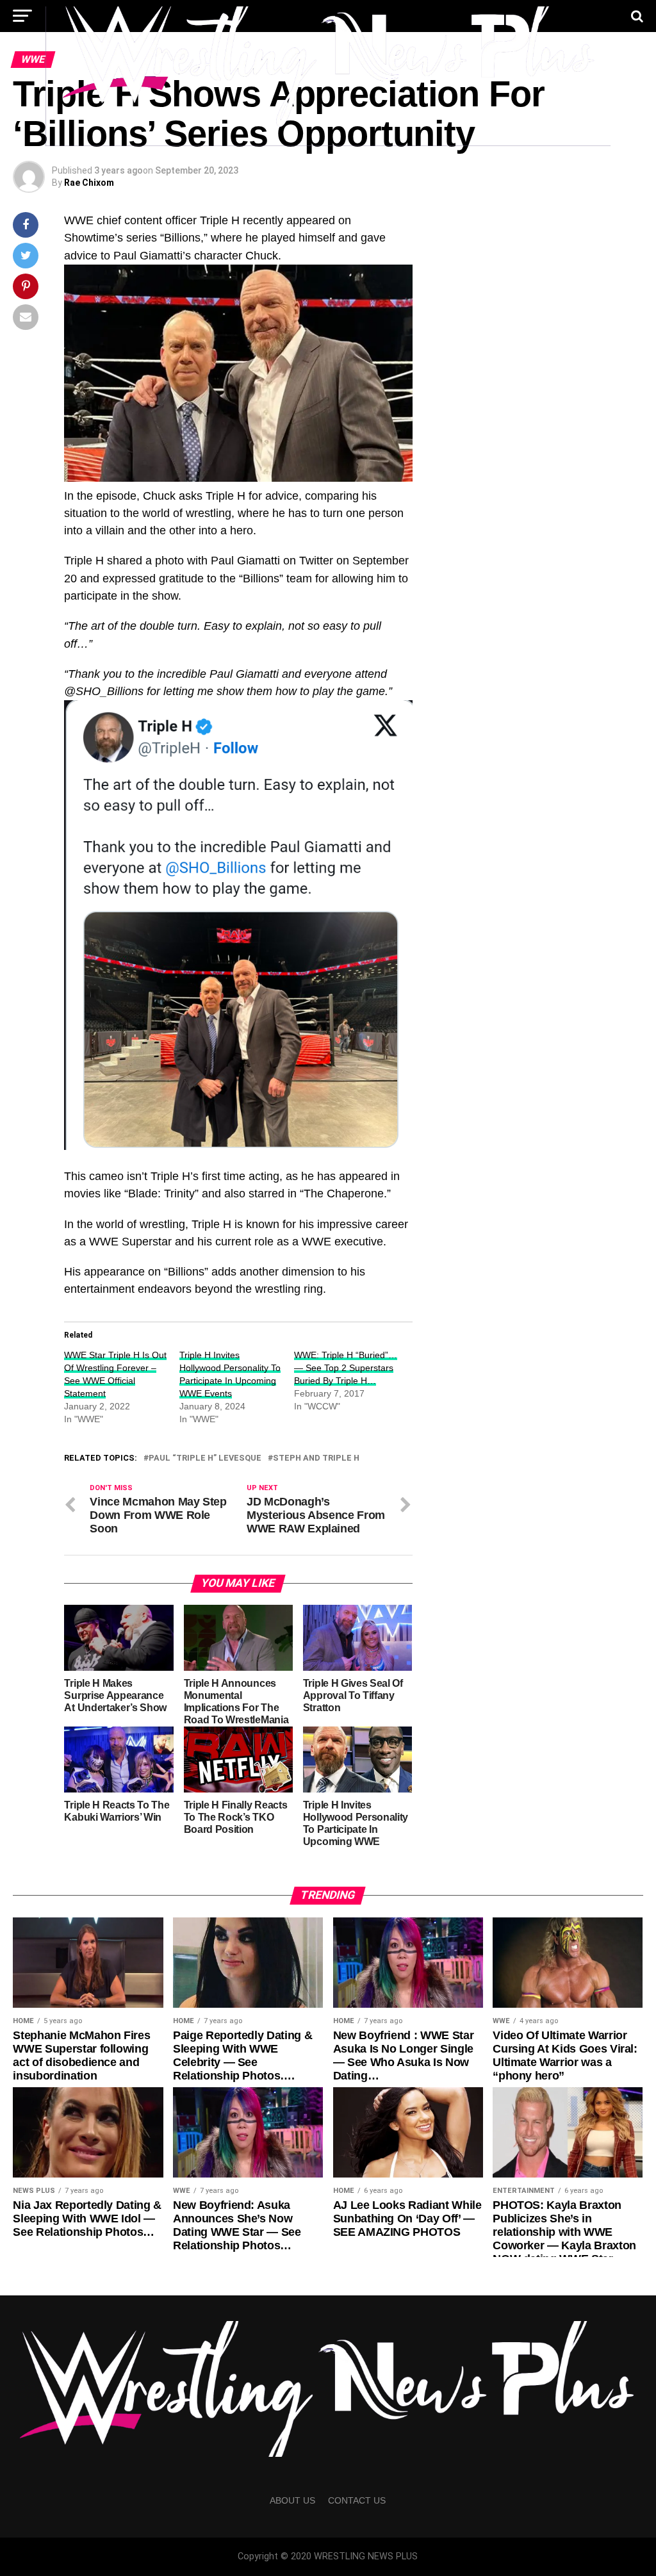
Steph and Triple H (316, 1458)
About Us (292, 2500)
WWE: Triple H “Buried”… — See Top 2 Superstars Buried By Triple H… (346, 1368)
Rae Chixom (89, 183)
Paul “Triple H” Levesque (205, 1458)
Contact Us (357, 2500)
